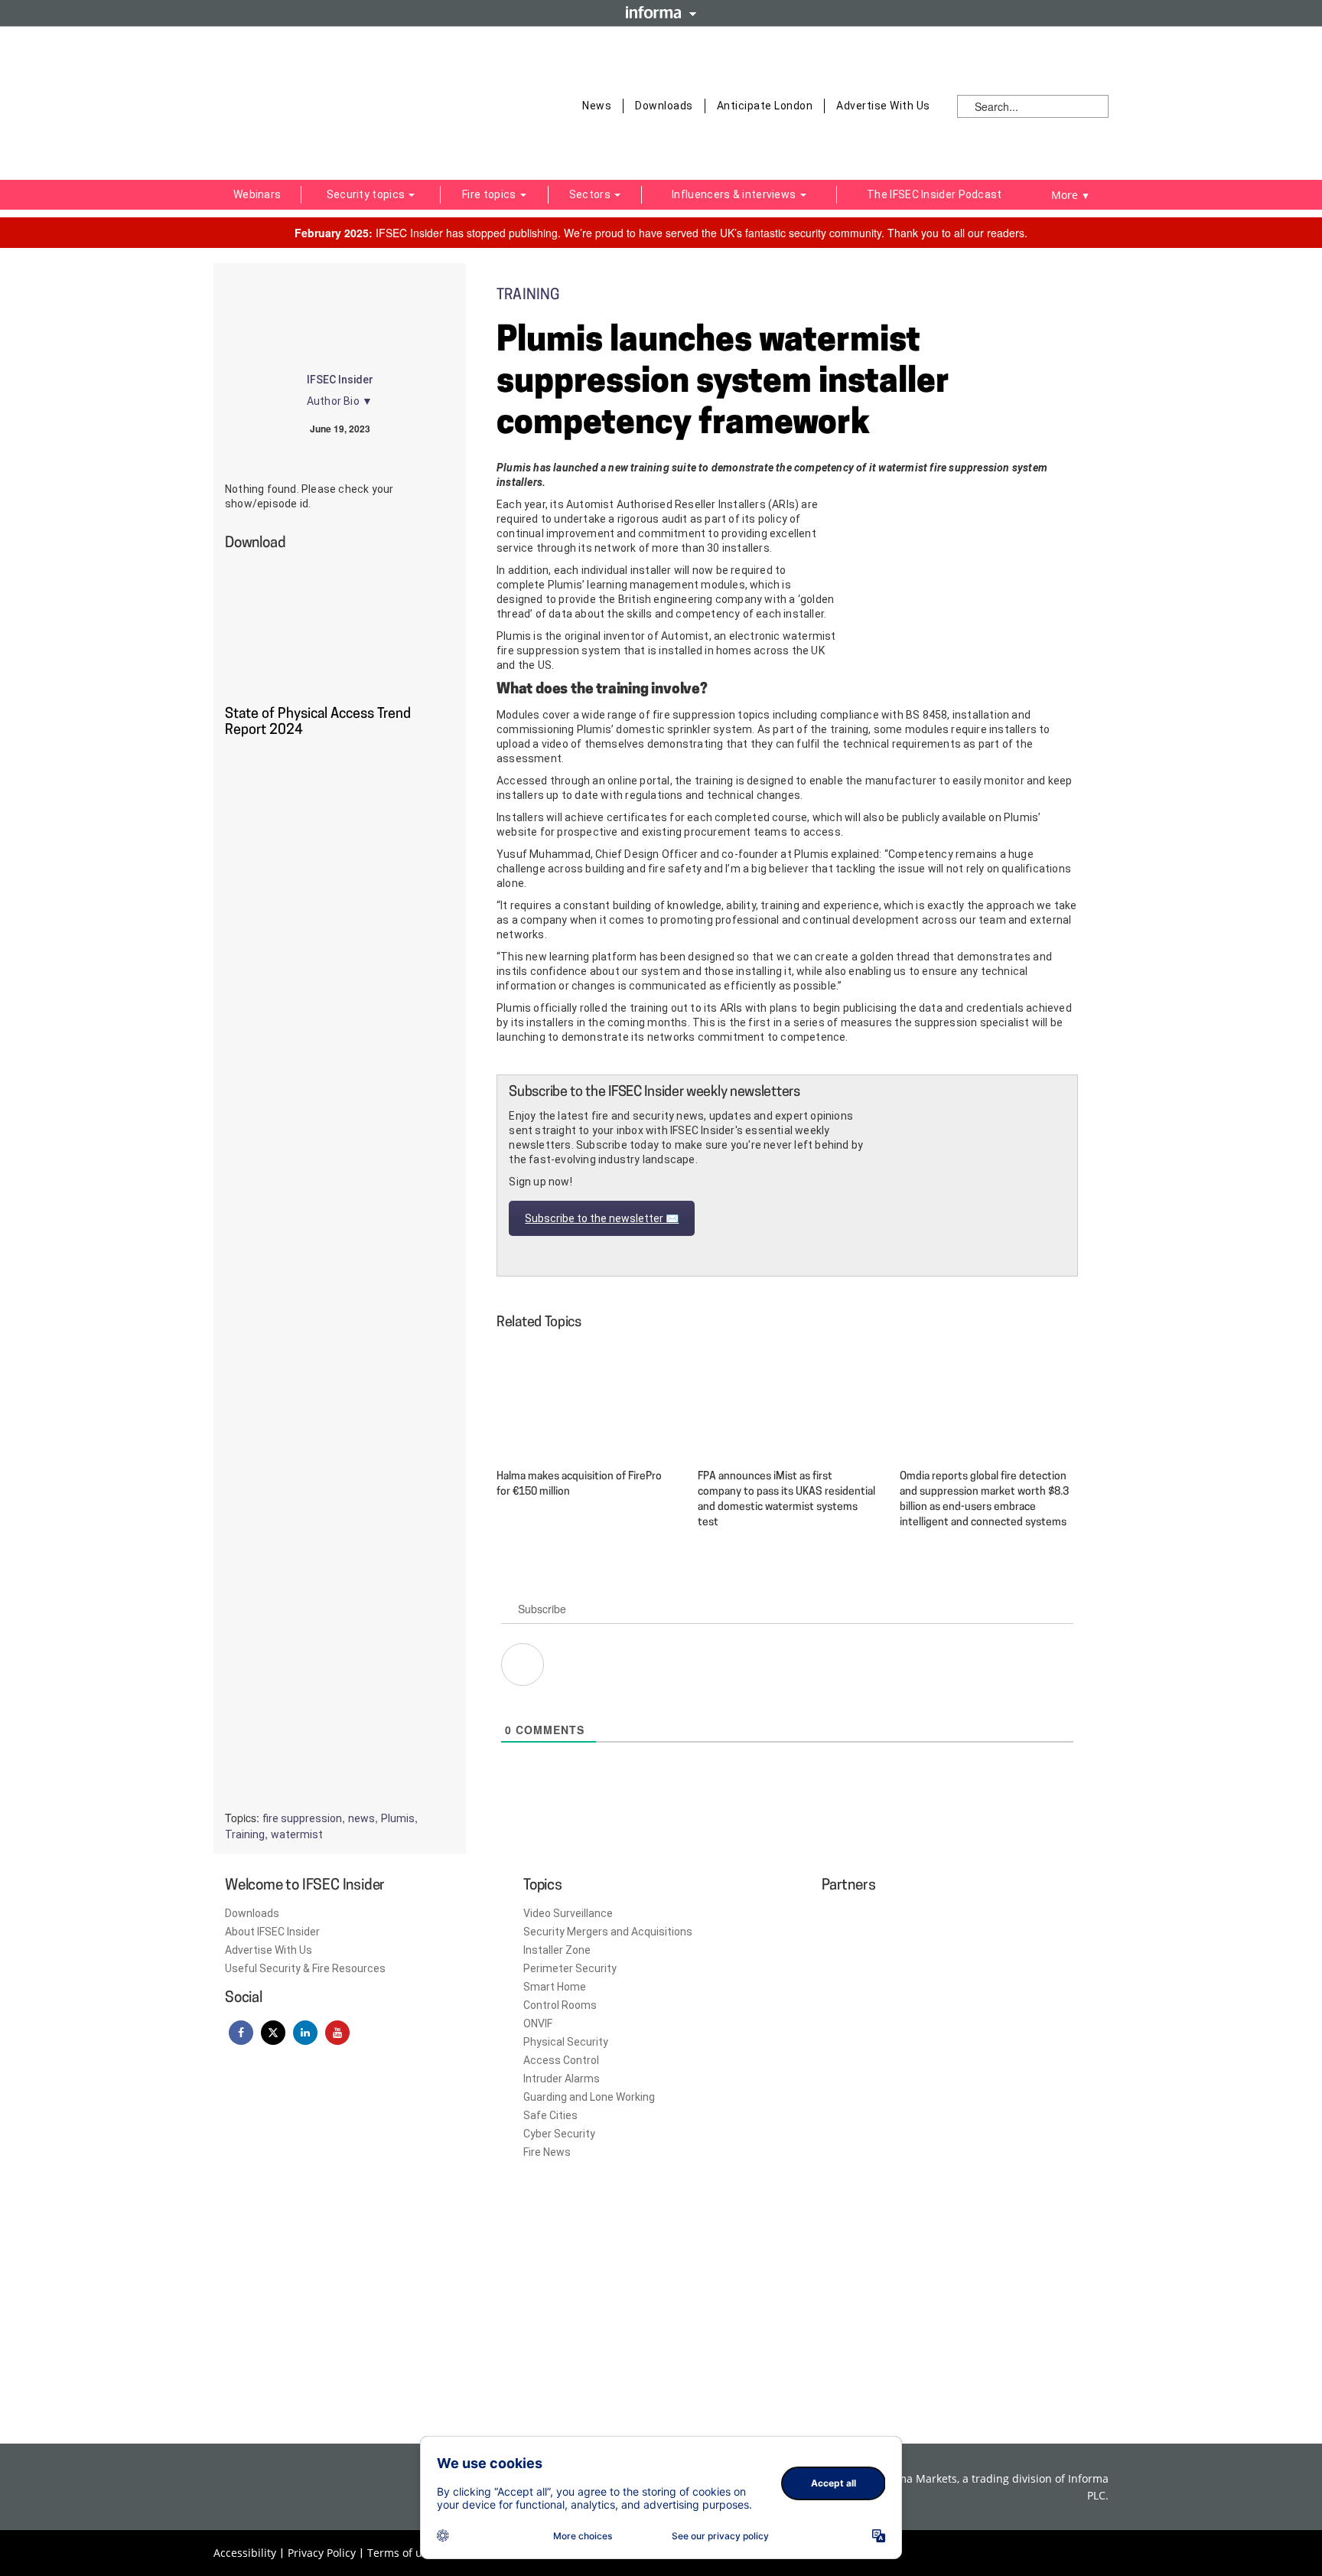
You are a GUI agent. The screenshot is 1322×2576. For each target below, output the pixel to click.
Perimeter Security (570, 1968)
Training (245, 1834)
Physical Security (566, 2042)
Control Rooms (560, 2005)
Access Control (561, 2060)
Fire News (547, 2152)
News (597, 106)
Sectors (591, 194)
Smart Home (555, 1987)
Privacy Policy (322, 2553)
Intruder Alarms (562, 2079)
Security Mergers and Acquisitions (608, 1932)
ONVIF (538, 2023)
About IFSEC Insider (272, 1932)
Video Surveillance (568, 1913)
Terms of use (401, 2553)
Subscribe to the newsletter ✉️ (602, 1218)
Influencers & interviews (735, 194)
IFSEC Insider (340, 380)
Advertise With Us (883, 106)
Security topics (367, 194)
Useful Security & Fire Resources (305, 1968)
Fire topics (490, 194)
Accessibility (245, 2553)
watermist (297, 1834)
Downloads (664, 106)
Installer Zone (557, 1950)
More (1071, 195)
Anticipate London (765, 106)
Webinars (257, 194)
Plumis (398, 1818)
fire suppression (302, 1818)
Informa (661, 12)
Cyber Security (559, 2134)
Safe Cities (550, 2115)
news (361, 1818)
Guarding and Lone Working (589, 2097)
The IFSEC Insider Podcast (935, 194)
